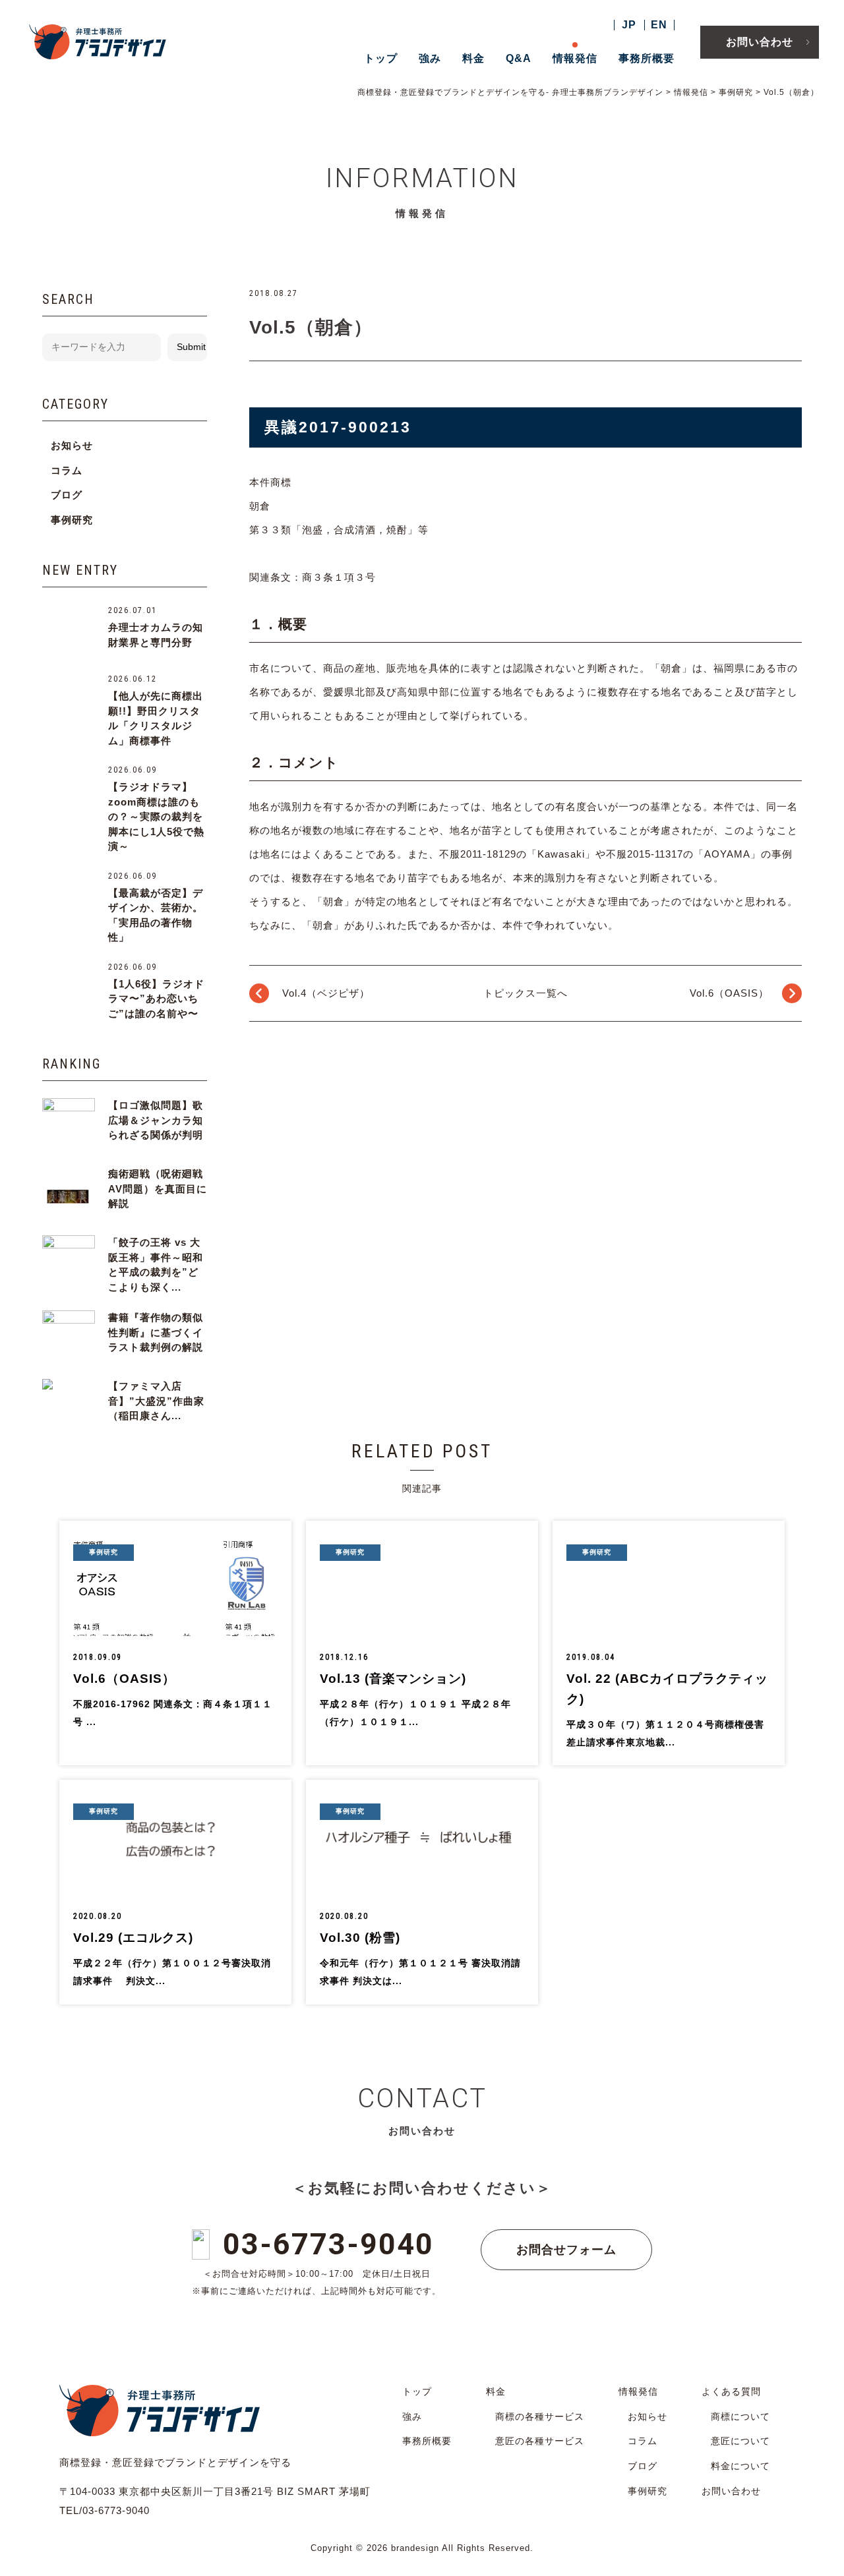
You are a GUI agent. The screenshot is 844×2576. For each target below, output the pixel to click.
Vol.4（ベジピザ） (326, 993)
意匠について (740, 2441)
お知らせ (72, 445)
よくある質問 (731, 2391)
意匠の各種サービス (540, 2441)
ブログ (67, 495)
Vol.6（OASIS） (729, 993)
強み (430, 58)
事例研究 (72, 520)
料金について (740, 2466)
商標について (740, 2416)
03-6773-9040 (328, 2244)
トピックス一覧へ (526, 993)
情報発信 (575, 58)
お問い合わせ (760, 42)
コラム (67, 470)
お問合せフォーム (566, 2250)
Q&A (519, 58)
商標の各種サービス (540, 2416)
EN (659, 25)
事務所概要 (647, 58)
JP (629, 25)
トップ (381, 58)
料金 (473, 58)
